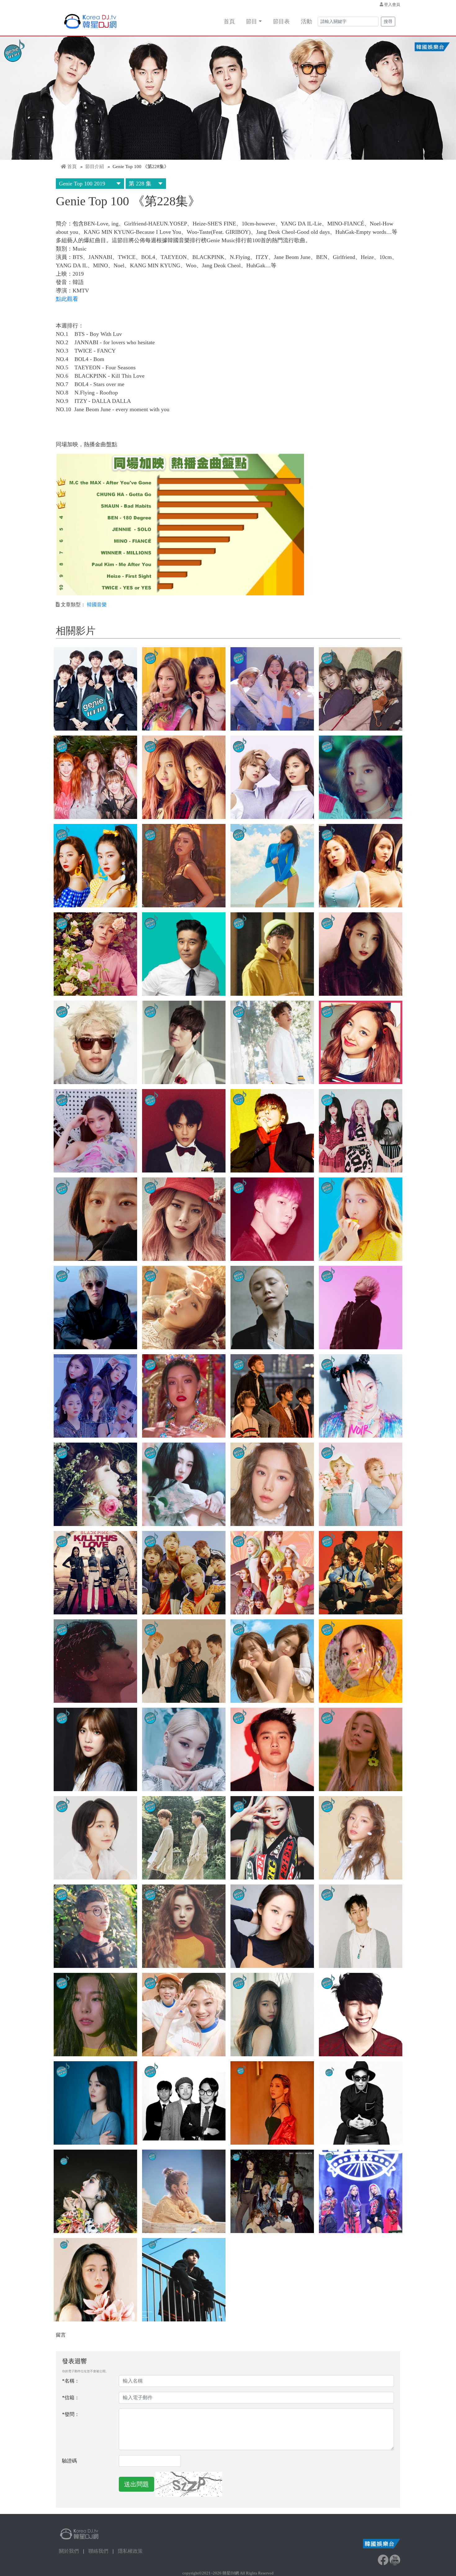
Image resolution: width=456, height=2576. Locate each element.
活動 (306, 21)
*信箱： (71, 2398)
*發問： (71, 2414)
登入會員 (392, 4)
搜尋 (388, 22)
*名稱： (71, 2381)
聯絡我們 (98, 2551)
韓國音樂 (97, 605)
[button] (95, 689)
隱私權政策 (130, 2551)
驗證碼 (69, 2461)
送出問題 (136, 2484)
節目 (252, 21)
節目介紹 (95, 167)
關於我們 (69, 2551)
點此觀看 (67, 299)
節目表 (281, 21)
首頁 (229, 21)
